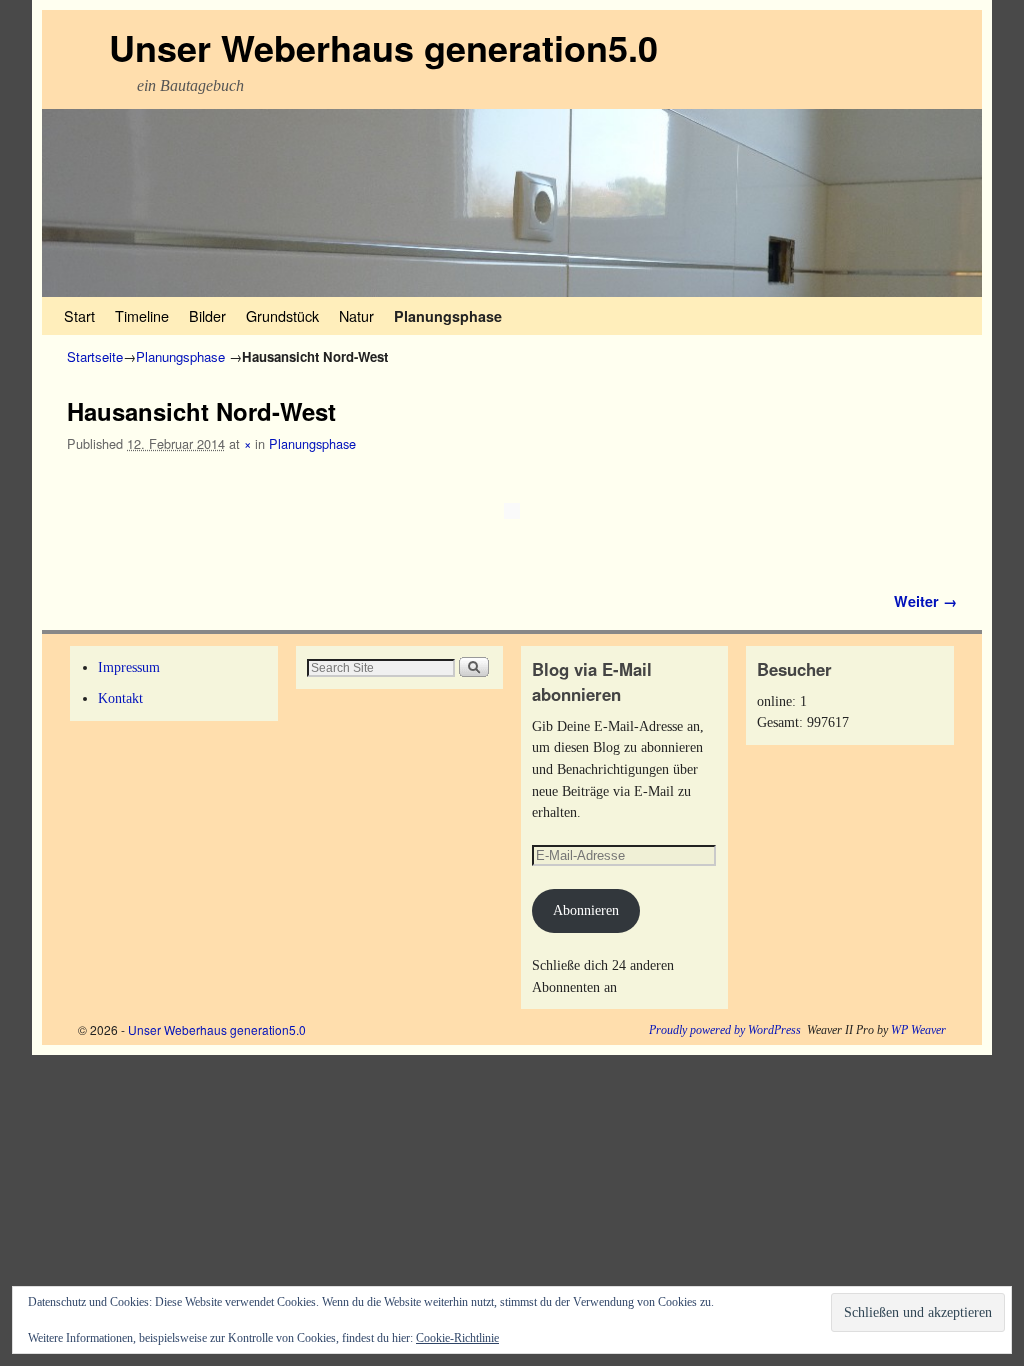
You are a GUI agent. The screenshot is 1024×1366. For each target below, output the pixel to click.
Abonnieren (586, 910)
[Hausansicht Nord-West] (512, 511)
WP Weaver (918, 1030)
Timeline (142, 315)
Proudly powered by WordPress (725, 1030)
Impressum (129, 667)
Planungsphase (448, 316)
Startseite (95, 356)
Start (79, 315)
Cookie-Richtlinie (457, 1338)
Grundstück (282, 315)
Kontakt (120, 698)
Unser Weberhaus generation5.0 (383, 47)
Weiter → (925, 601)
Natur (356, 315)
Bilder (207, 315)
